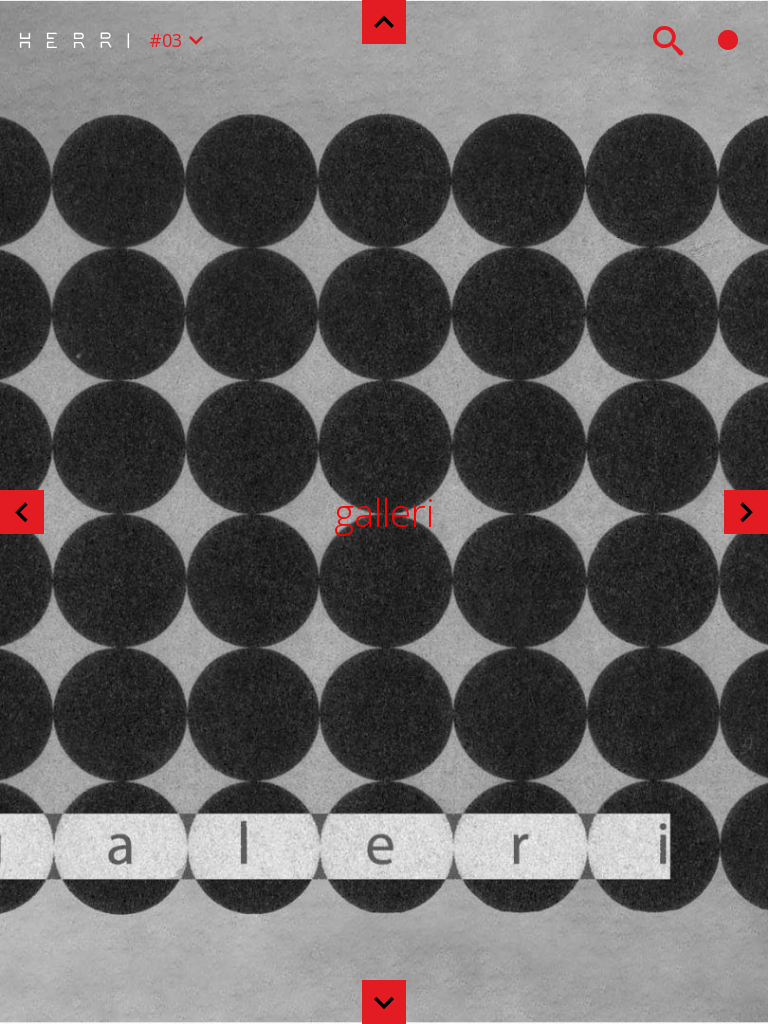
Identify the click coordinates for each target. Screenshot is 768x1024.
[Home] (79, 40)
